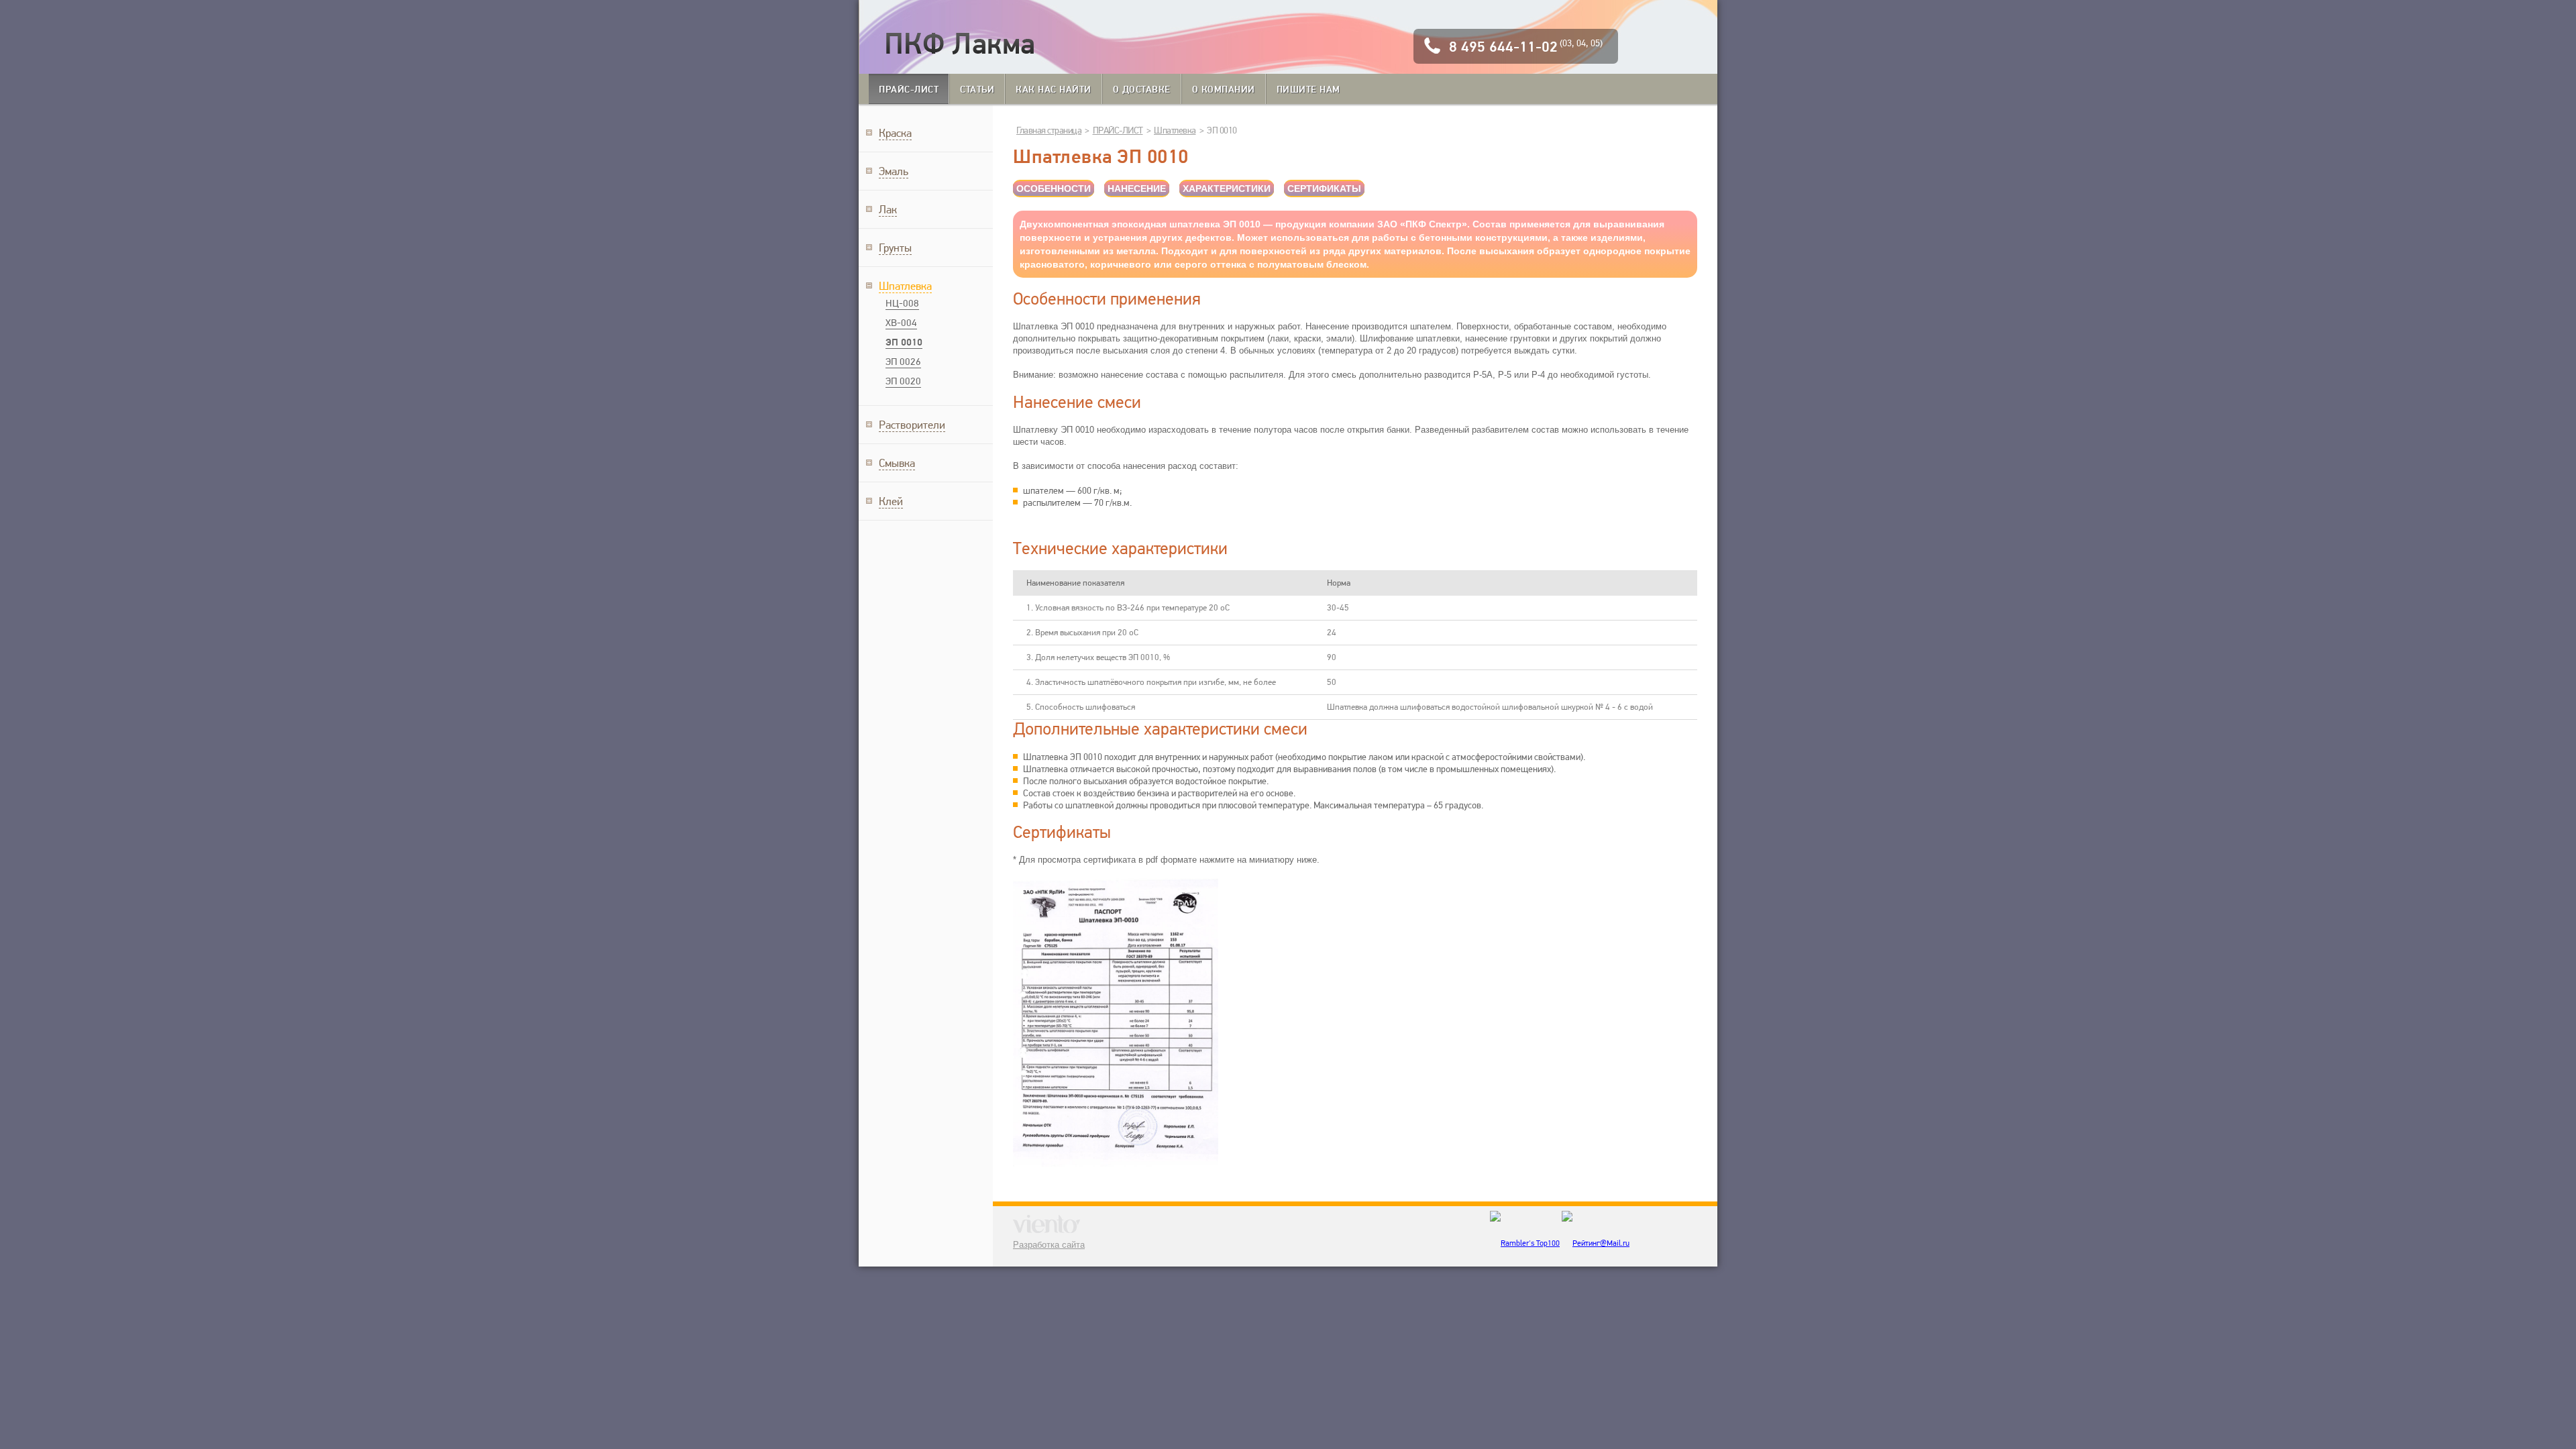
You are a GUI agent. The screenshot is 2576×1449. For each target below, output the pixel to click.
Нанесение (1137, 189)
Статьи (977, 89)
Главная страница (1049, 130)
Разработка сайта (1049, 1245)
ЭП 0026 (903, 362)
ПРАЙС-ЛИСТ (909, 89)
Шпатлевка (1175, 130)
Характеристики (1227, 189)
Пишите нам (1308, 89)
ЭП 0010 (904, 342)
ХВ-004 (901, 323)
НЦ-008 (902, 303)
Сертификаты (1324, 189)
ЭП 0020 (903, 381)
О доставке (1142, 89)
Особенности (1054, 189)
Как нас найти (1054, 89)
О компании (1224, 89)
